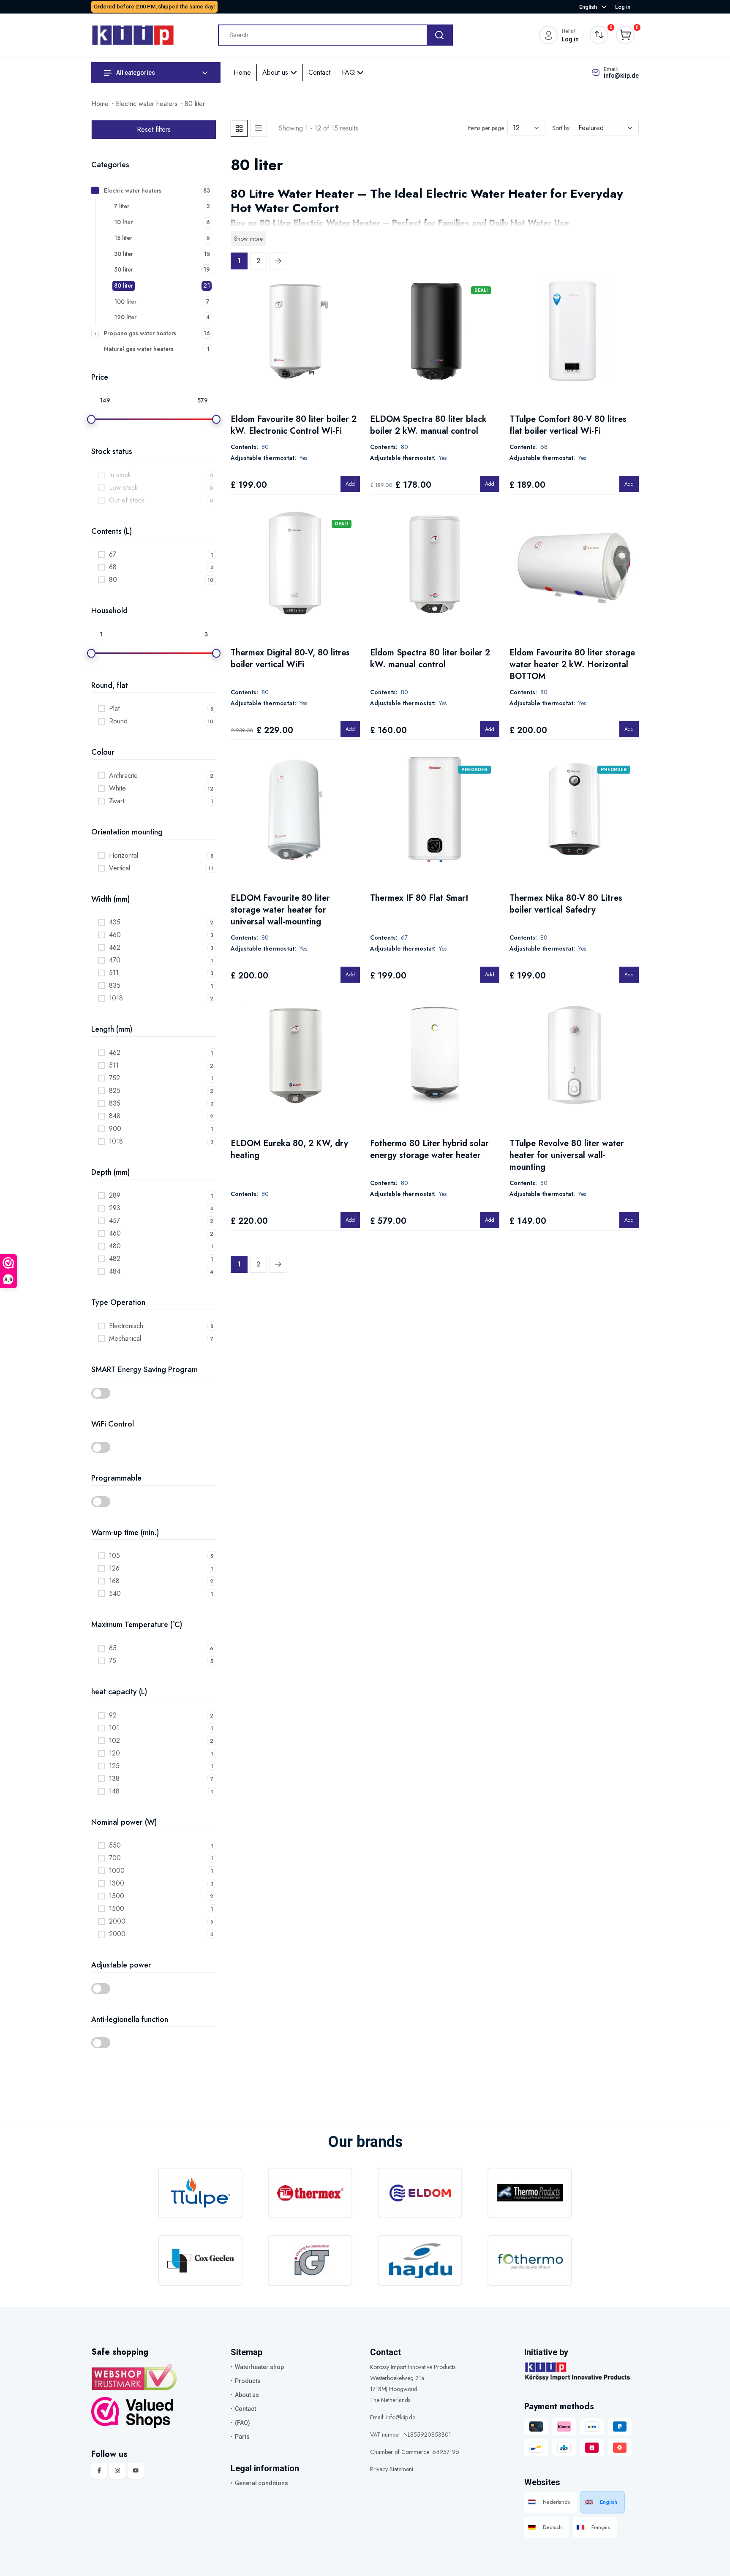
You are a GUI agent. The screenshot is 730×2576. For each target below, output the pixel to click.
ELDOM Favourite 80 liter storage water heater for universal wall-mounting (280, 910)
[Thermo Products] (530, 2193)
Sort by (561, 128)
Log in (623, 7)
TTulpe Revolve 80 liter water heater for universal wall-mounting (567, 1155)
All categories (135, 73)
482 (115, 1259)
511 (114, 973)
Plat (114, 708)
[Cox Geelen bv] (200, 2261)
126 (114, 1568)
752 (114, 1078)
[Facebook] (99, 2471)
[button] (154, 1393)
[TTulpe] (200, 2193)
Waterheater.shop (259, 2367)
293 (115, 1208)
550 (115, 1845)
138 (114, 1778)
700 (115, 1858)
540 (115, 1594)
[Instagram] (117, 2471)
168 (114, 1581)
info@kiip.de (621, 76)
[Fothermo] (530, 2261)
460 (115, 935)
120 (114, 1753)
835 (115, 985)
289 (115, 1195)
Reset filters (154, 129)
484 (115, 1271)
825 (115, 1091)
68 (113, 567)
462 (115, 947)
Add (350, 484)
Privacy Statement (392, 2469)
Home (242, 72)
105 (114, 1556)
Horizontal (124, 855)
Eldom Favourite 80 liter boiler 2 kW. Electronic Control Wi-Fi (294, 425)
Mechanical (125, 1338)
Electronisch (126, 1326)
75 (113, 1661)
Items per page (486, 128)
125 (114, 1766)
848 (115, 1116)
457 (114, 1221)
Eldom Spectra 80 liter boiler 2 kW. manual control (430, 659)
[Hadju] (420, 2261)
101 (114, 1728)
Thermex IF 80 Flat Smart (419, 898)
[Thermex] (310, 2193)
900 (115, 1129)
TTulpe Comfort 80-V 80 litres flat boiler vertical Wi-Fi (568, 425)
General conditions (261, 2483)
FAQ (349, 72)
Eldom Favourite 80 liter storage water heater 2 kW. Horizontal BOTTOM (572, 664)
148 (114, 1791)
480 (115, 1246)
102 (114, 1740)
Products (248, 2381)
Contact (319, 72)
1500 (117, 1896)
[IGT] (310, 2261)
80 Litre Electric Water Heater (320, 223)
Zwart (117, 801)
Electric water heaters (147, 104)
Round (118, 721)
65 (113, 1648)
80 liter (195, 104)
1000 (117, 1871)
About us (276, 72)
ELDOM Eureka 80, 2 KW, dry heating (289, 1149)
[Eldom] (420, 2193)
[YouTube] (136, 2471)
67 (113, 554)
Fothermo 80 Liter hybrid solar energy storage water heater (429, 1149)
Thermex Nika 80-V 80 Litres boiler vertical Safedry (566, 904)
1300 (117, 1883)
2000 (117, 1921)
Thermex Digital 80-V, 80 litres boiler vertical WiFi (290, 659)
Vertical (120, 868)
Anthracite (123, 776)
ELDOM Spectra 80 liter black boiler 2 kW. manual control (428, 425)
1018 (116, 998)
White (117, 788)
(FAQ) (242, 2423)
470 (115, 960)
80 (113, 580)
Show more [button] (248, 239)
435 (115, 922)
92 (113, 1715)
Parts (242, 2437)
